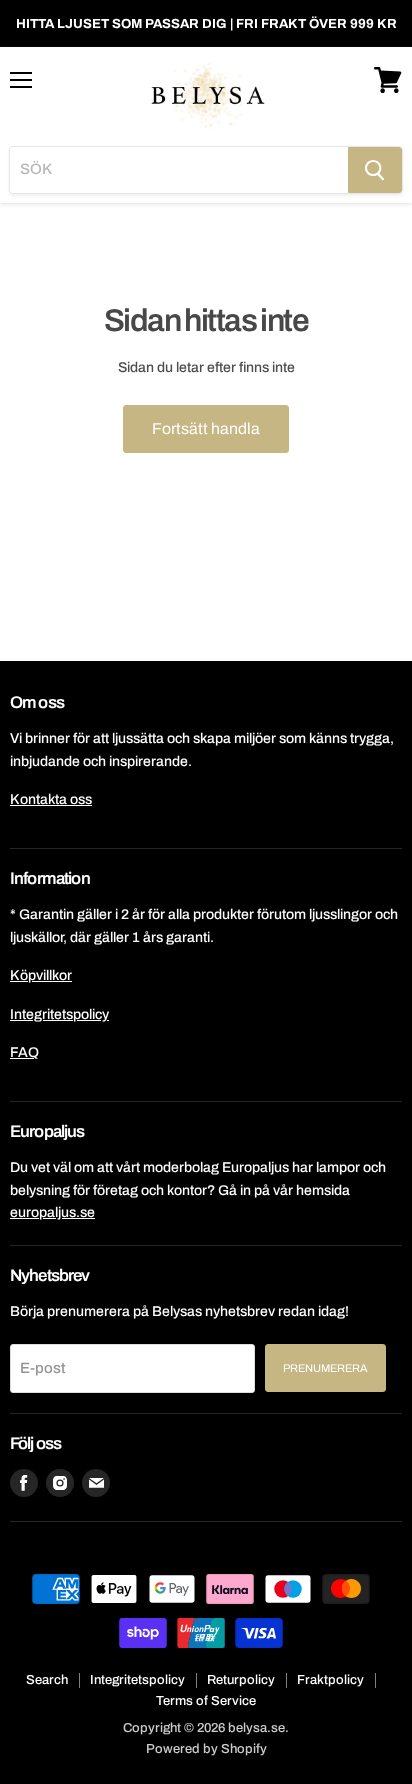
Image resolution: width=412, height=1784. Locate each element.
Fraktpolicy (330, 1680)
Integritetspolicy (59, 1014)
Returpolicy (241, 1680)
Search (47, 1680)
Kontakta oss (51, 799)
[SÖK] (375, 170)
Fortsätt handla (206, 428)
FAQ (24, 1052)
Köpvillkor (41, 975)
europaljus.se (52, 1212)
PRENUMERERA (325, 1368)
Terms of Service (206, 1701)
